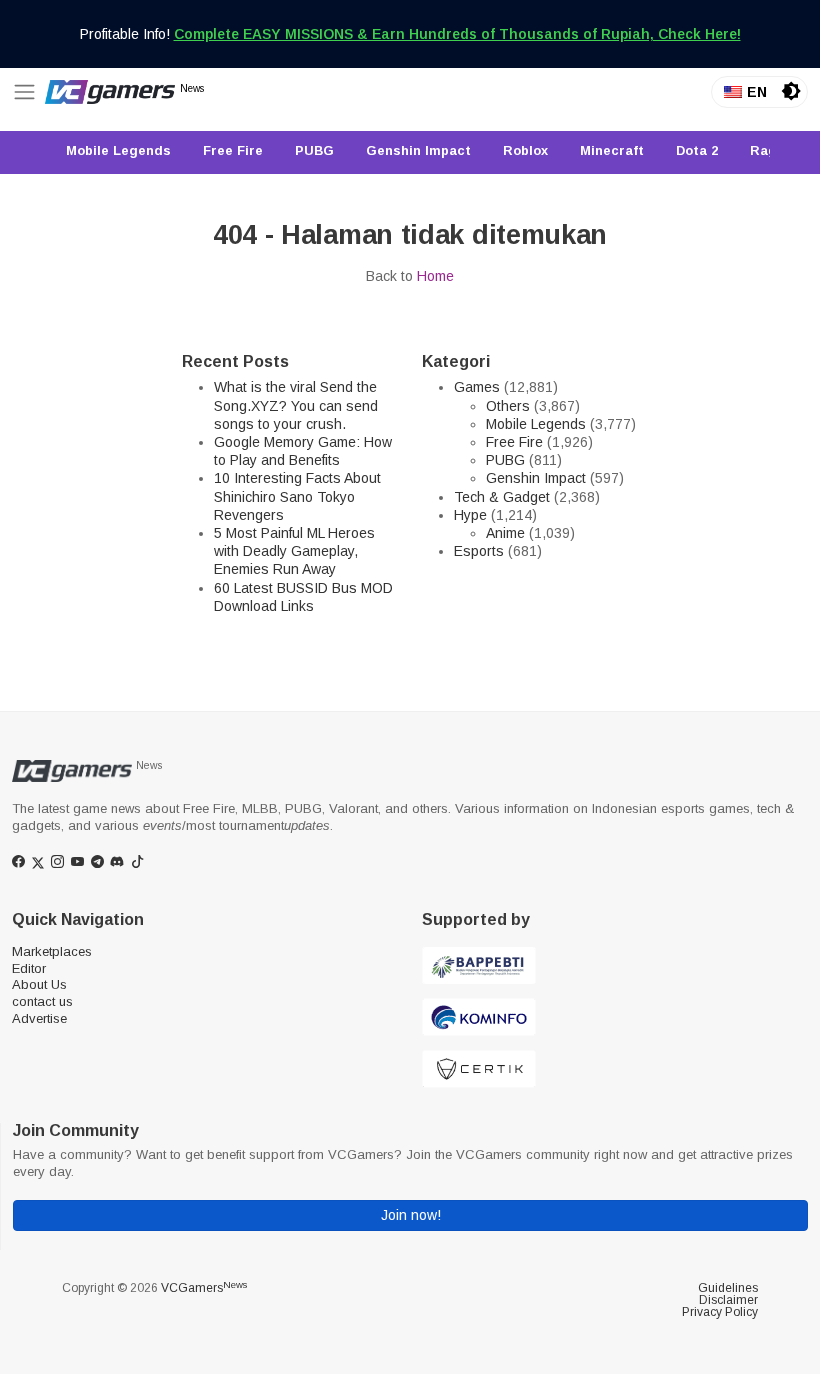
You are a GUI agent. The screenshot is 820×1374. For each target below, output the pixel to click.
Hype (470, 515)
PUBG (505, 460)
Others (508, 406)
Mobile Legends (536, 424)
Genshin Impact (536, 478)
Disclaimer (728, 1300)
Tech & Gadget (502, 497)
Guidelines (728, 1288)
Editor (29, 968)
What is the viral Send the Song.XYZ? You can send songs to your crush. (296, 405)
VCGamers (204, 1288)
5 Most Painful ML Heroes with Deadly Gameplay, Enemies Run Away (294, 551)
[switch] (791, 91)
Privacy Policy (720, 1312)
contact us (42, 1001)
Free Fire (514, 442)
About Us (39, 984)
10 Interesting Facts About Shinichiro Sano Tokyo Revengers (297, 496)
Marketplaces (52, 951)
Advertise (39, 1018)
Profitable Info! (410, 34)
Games (477, 387)
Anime (505, 533)
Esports (479, 551)
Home (435, 276)
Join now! (411, 1215)
